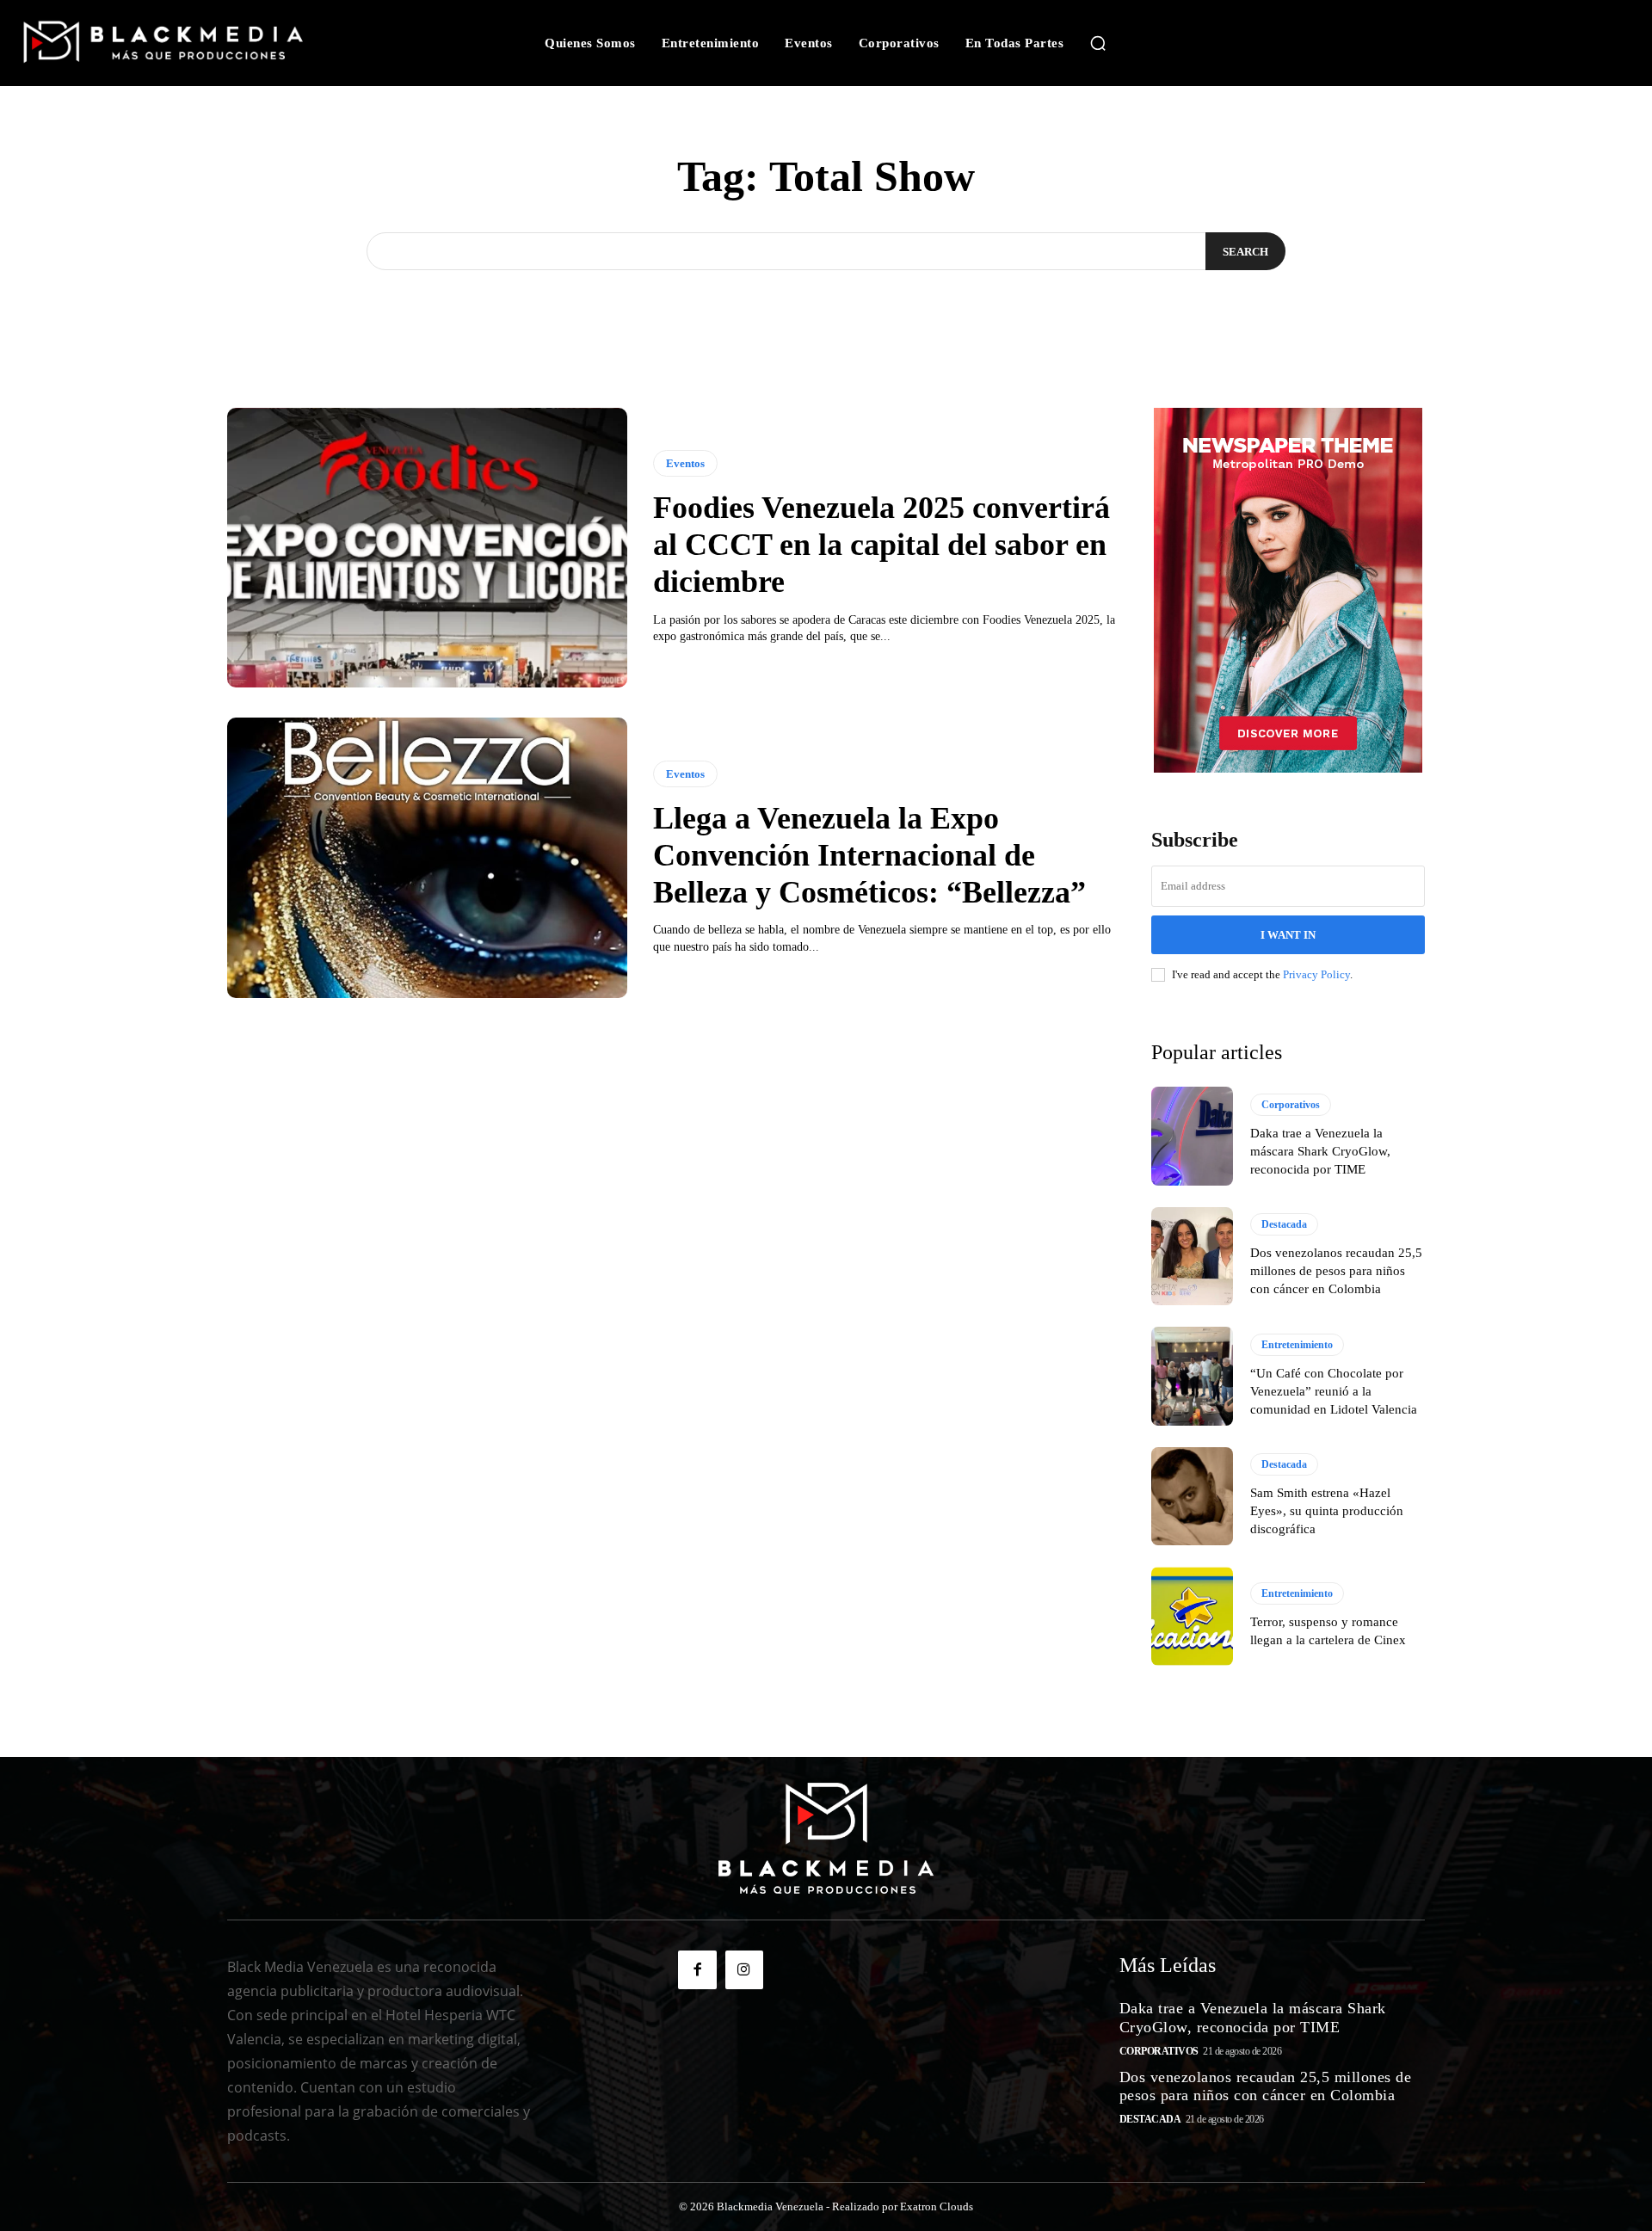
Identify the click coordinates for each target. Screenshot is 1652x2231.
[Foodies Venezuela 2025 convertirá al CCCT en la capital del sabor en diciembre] (427, 548)
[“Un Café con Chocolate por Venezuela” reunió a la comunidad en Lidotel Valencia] (1192, 1376)
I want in (1288, 935)
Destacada (1284, 1224)
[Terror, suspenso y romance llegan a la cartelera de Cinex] (1192, 1616)
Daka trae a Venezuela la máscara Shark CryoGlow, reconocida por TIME (1320, 1151)
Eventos (685, 463)
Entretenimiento (1297, 1345)
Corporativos (1291, 1105)
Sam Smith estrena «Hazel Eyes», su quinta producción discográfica (1327, 1511)
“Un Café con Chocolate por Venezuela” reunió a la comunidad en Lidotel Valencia (1334, 1391)
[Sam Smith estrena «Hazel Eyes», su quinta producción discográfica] (1192, 1496)
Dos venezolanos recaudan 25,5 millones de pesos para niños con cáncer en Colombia (1336, 1271)
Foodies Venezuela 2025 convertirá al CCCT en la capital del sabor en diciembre (881, 545)
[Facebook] (697, 1969)
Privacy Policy (1316, 974)
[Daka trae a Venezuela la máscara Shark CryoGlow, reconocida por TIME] (1192, 1136)
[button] (1098, 43)
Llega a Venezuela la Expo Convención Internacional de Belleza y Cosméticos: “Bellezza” (869, 855)
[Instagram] (744, 1969)
